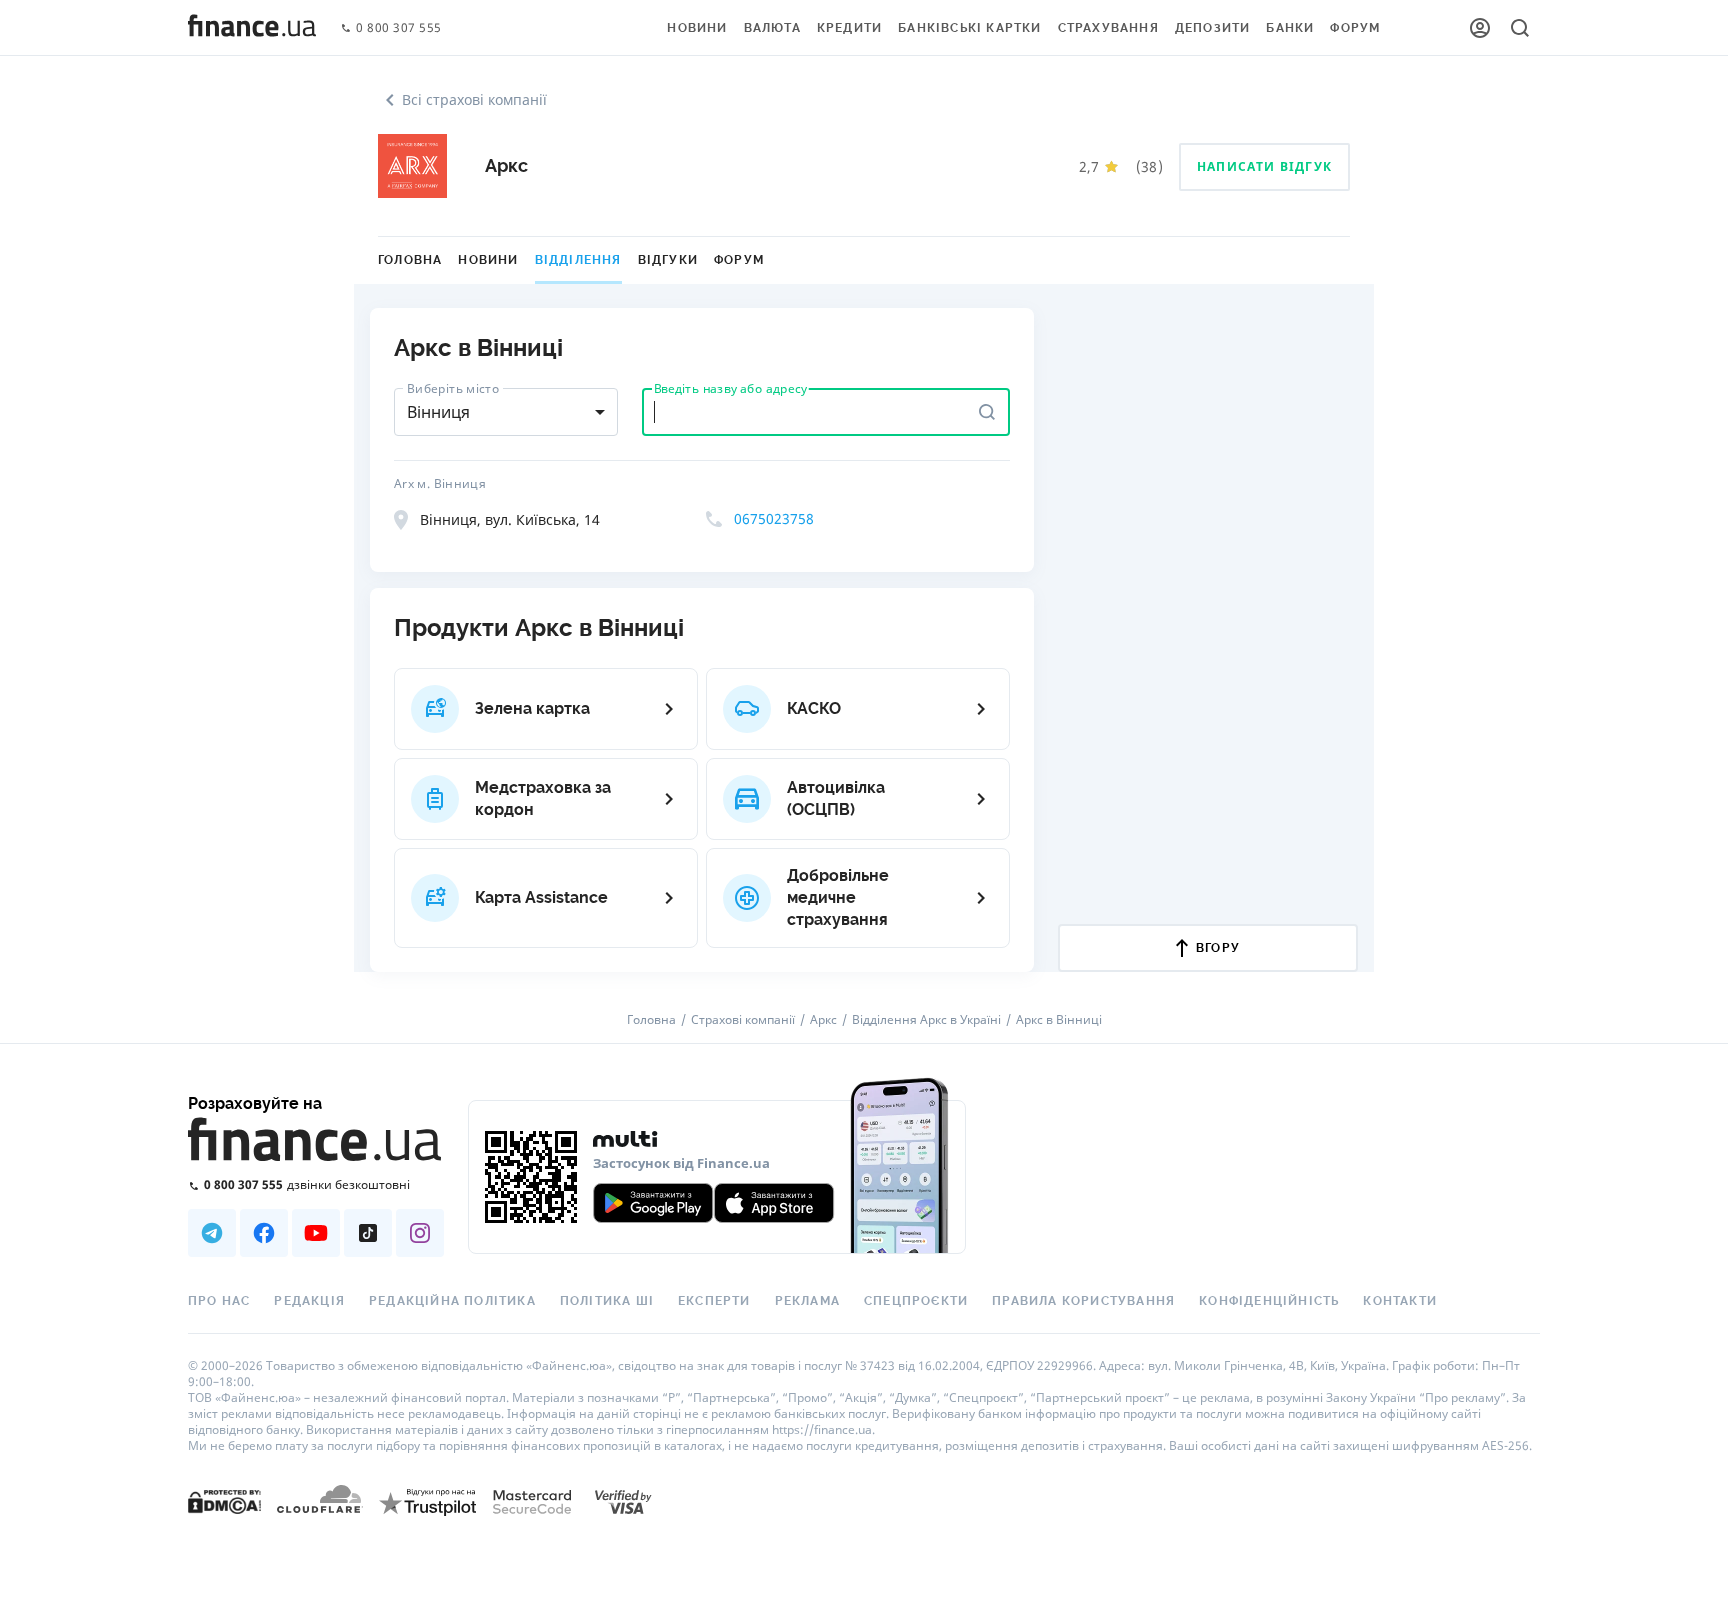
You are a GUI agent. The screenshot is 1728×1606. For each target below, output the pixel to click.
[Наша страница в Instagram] (420, 1233)
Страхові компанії (743, 1020)
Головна (410, 260)
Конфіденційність (1269, 1301)
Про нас (219, 1301)
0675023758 (774, 518)
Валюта (772, 28)
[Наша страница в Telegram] (212, 1233)
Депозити (1213, 28)
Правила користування (1083, 1301)
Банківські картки (969, 28)
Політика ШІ (607, 1301)
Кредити (849, 28)
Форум (1355, 28)
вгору (1218, 948)
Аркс (823, 1020)
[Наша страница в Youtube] (316, 1233)
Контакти (1400, 1301)
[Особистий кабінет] (1480, 28)
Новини (697, 28)
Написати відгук (1264, 166)
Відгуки (668, 260)
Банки (1290, 28)
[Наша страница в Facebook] (264, 1233)
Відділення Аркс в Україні (926, 1020)
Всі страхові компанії (474, 99)
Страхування (1108, 28)
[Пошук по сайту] (1520, 28)
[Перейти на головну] (252, 28)
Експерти (714, 1301)
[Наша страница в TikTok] (368, 1233)
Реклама (807, 1301)
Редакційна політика (452, 1301)
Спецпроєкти (916, 1301)
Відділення (578, 260)
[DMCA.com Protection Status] (224, 1500)
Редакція (309, 1301)
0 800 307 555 (399, 28)
